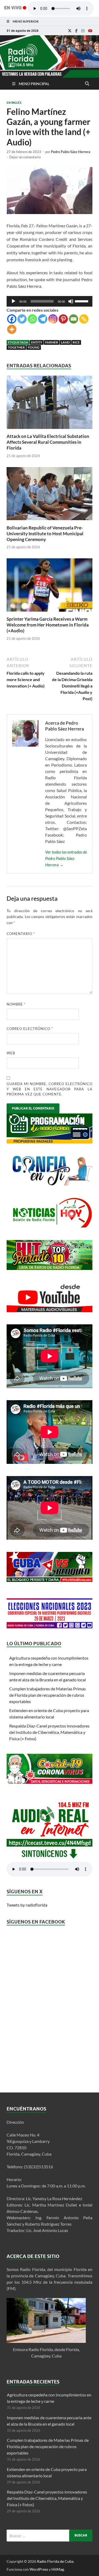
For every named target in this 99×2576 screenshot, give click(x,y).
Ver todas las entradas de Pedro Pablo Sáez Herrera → (66, 858)
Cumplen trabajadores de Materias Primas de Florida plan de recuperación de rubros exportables (48, 1695)
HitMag (58, 2569)
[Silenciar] (71, 301)
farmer (52, 342)
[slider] (82, 301)
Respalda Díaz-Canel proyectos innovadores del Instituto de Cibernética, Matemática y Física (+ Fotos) (49, 1732)
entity (37, 342)
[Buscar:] (49, 2536)
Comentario (21, 934)
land (65, 342)
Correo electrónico (30, 1029)
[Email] (74, 319)
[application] (49, 301)
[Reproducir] (13, 301)
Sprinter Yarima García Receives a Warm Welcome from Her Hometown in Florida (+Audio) (48, 625)
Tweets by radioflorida (27, 1905)
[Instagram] (83, 31)
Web (11, 1053)
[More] (12, 329)
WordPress (39, 2569)
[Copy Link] (84, 319)
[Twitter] (22, 319)
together (16, 347)
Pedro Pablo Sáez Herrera (71, 152)
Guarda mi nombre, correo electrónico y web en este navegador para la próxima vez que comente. (49, 1089)
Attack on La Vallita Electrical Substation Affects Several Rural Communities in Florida (48, 442)
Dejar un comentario (25, 157)
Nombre (16, 1004)
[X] (70, 31)
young (34, 347)
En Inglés (14, 103)
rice (76, 342)
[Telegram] (43, 319)
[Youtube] (90, 31)
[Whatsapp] (32, 319)
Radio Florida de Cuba (55, 2561)
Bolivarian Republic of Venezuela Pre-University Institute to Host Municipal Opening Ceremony (45, 534)
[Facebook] (76, 31)
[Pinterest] (63, 319)
